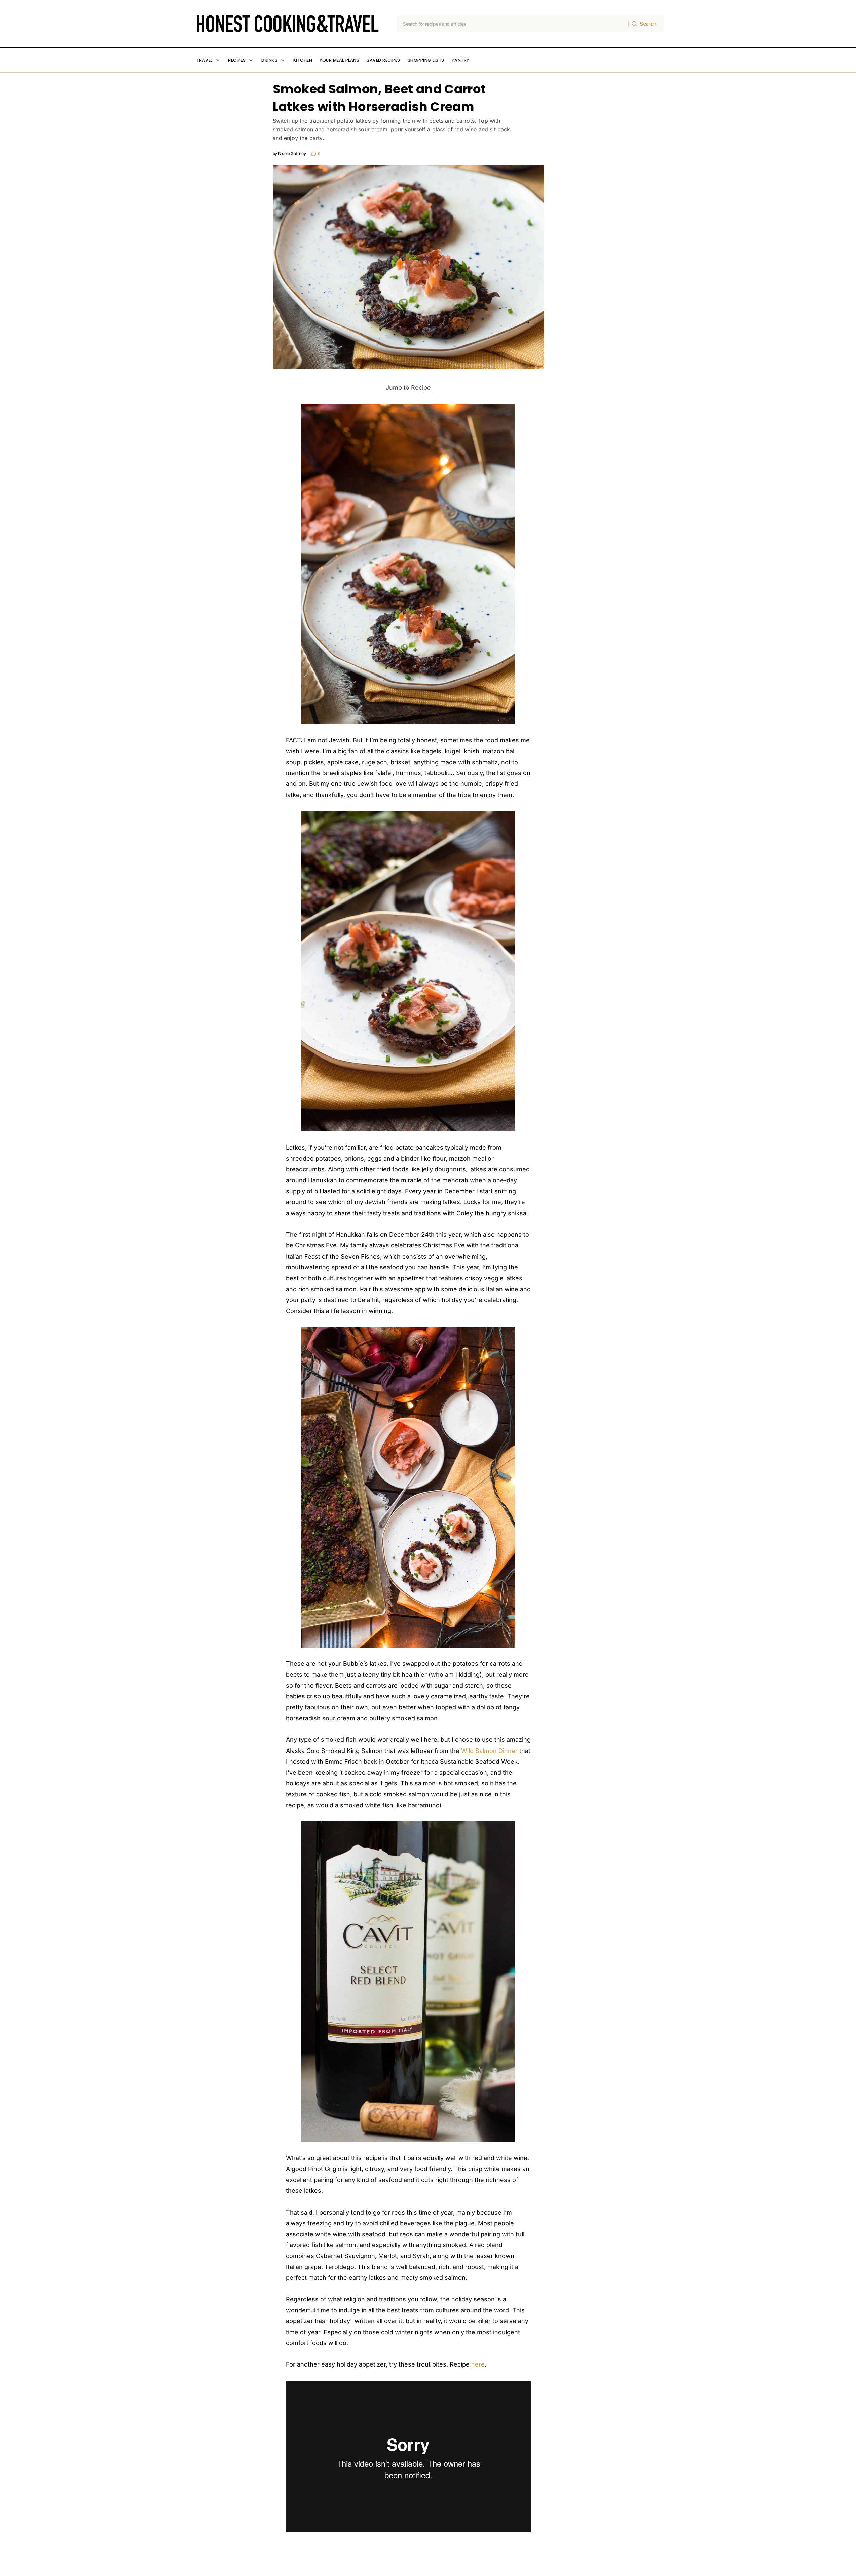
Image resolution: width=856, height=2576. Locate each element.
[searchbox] (513, 24)
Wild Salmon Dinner (489, 1751)
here (478, 2364)
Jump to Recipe (408, 388)
